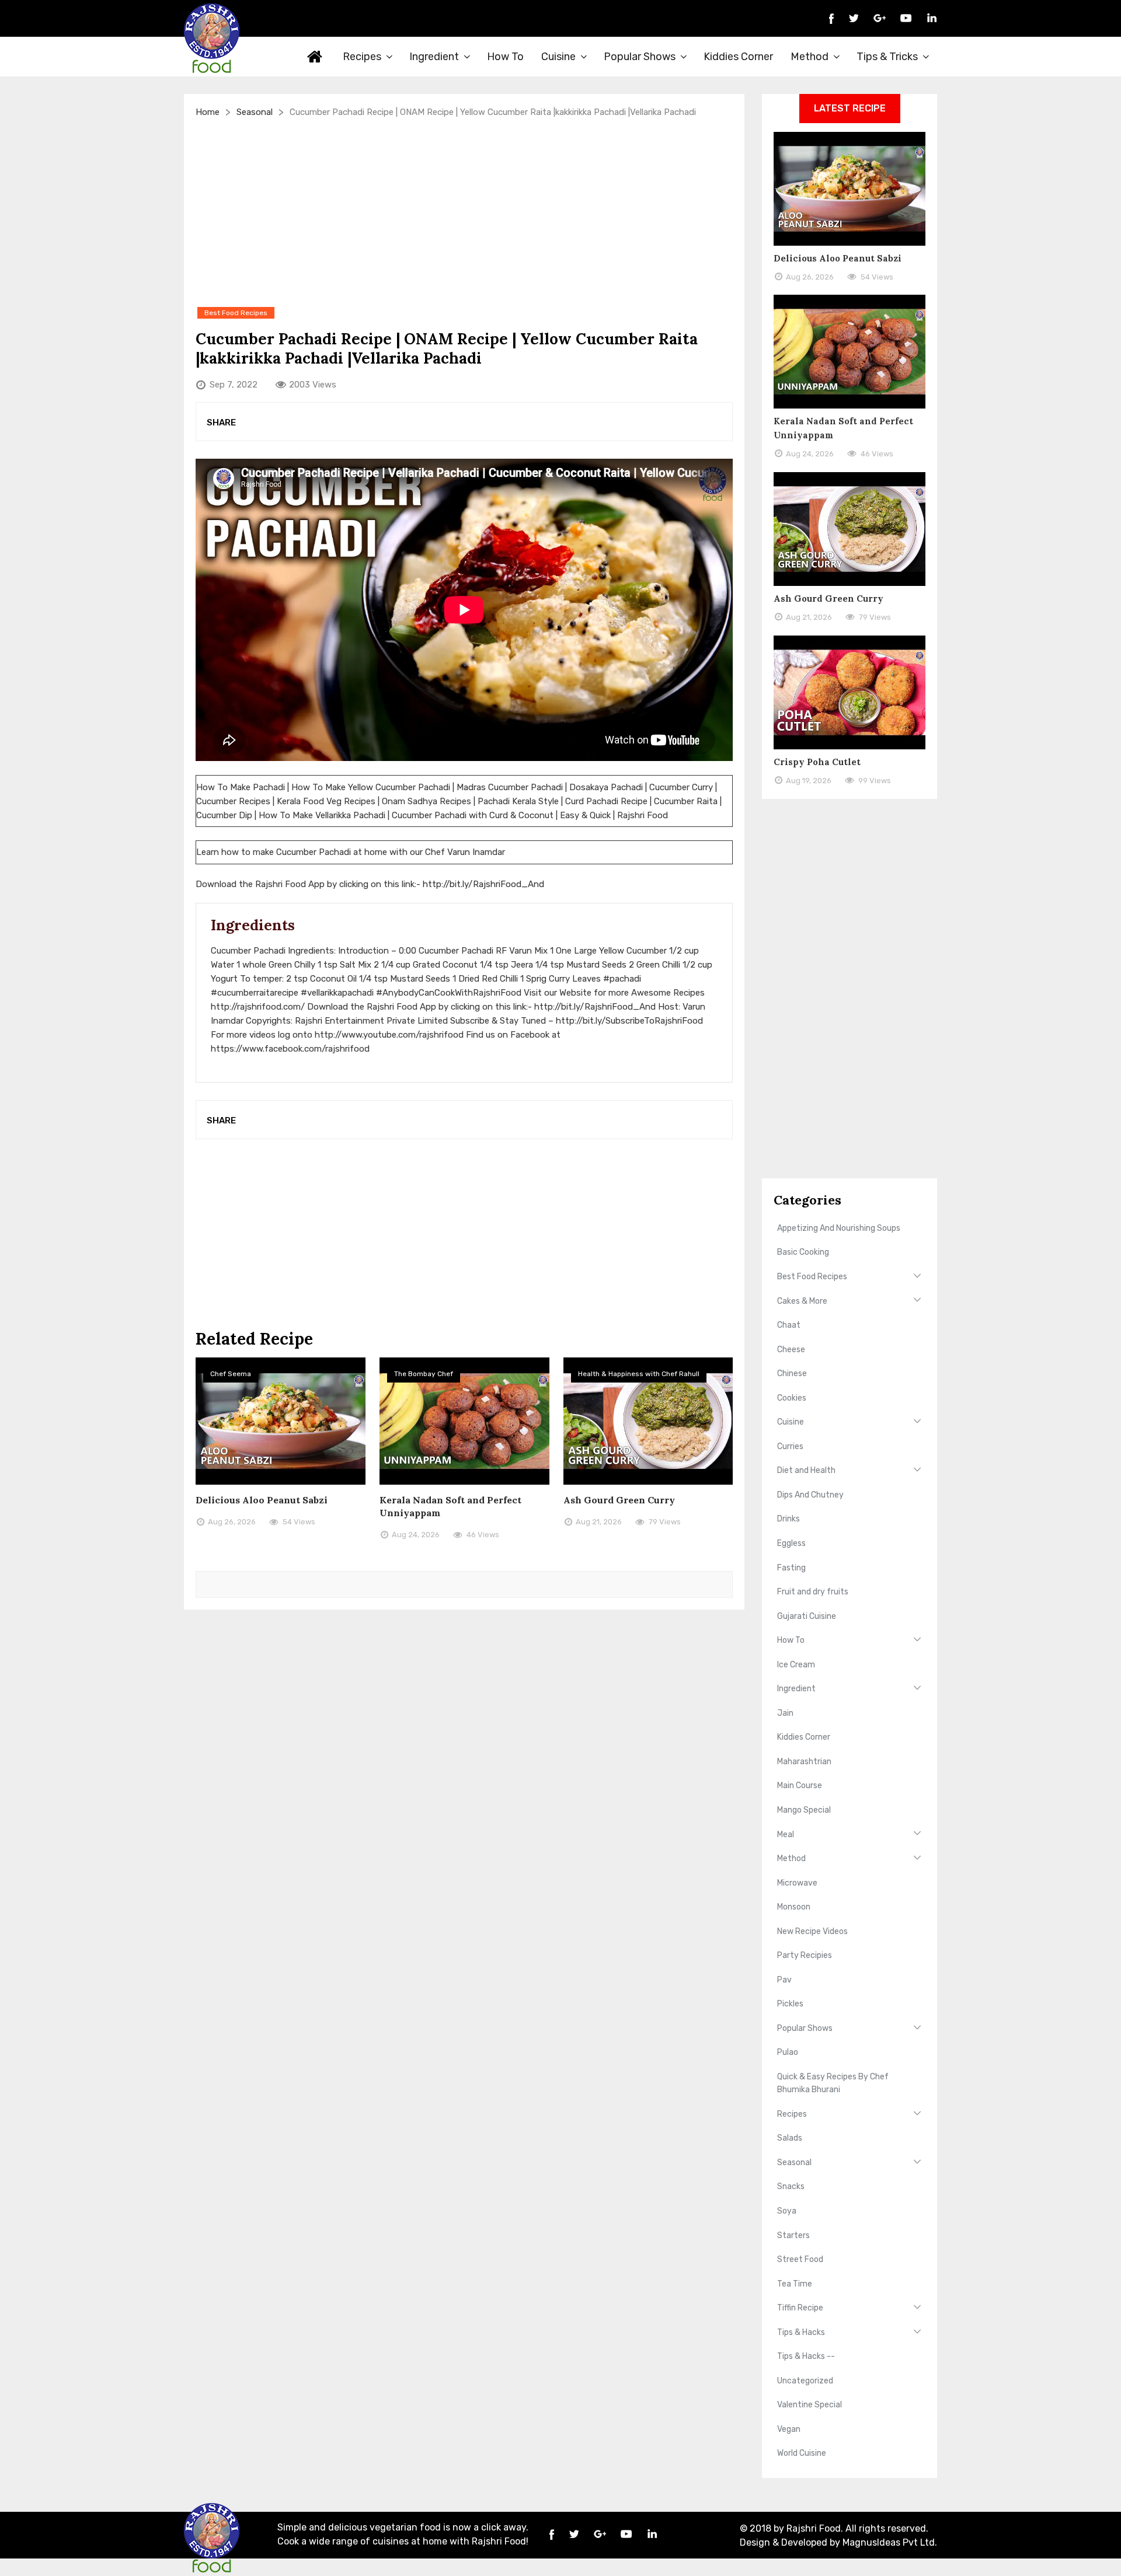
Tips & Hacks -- (806, 2356)
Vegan (789, 2429)
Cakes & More (802, 1301)
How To (505, 57)
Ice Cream (796, 1665)
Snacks (791, 2186)
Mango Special (804, 1810)
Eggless (791, 1543)
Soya (787, 2211)
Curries (790, 1446)
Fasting (791, 1568)
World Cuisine (802, 2453)
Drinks (788, 1519)
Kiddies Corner (738, 57)
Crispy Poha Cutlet (817, 762)
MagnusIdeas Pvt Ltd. (890, 2542)
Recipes (362, 57)
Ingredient (434, 57)
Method (810, 57)
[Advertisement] (464, 212)
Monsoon (794, 1907)
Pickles (790, 2004)
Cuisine (558, 57)
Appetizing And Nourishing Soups (839, 1228)
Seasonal (255, 112)
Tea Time (795, 2284)
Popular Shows (640, 57)
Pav (784, 1980)
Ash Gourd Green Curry (619, 1500)
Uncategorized (805, 2381)
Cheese (791, 1350)
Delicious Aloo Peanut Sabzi (262, 1500)
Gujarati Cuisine (807, 1616)
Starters (793, 2235)
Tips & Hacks (801, 2332)
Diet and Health (806, 1470)
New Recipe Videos (812, 1931)
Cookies (792, 1398)
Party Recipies (805, 1955)
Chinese (792, 1373)
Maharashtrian (804, 1762)
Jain (785, 1713)
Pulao (788, 2052)
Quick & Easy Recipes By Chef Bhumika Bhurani (833, 2083)
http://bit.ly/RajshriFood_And (483, 884)
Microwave (797, 1883)
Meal (786, 1835)
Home (315, 57)
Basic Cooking (803, 1252)
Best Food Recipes (812, 1277)
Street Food (800, 2259)
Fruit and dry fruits (813, 1592)
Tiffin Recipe (800, 2308)
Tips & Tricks (887, 57)
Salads (790, 2138)
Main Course (800, 1786)
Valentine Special (810, 2405)
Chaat (789, 1325)
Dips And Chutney (810, 1495)
